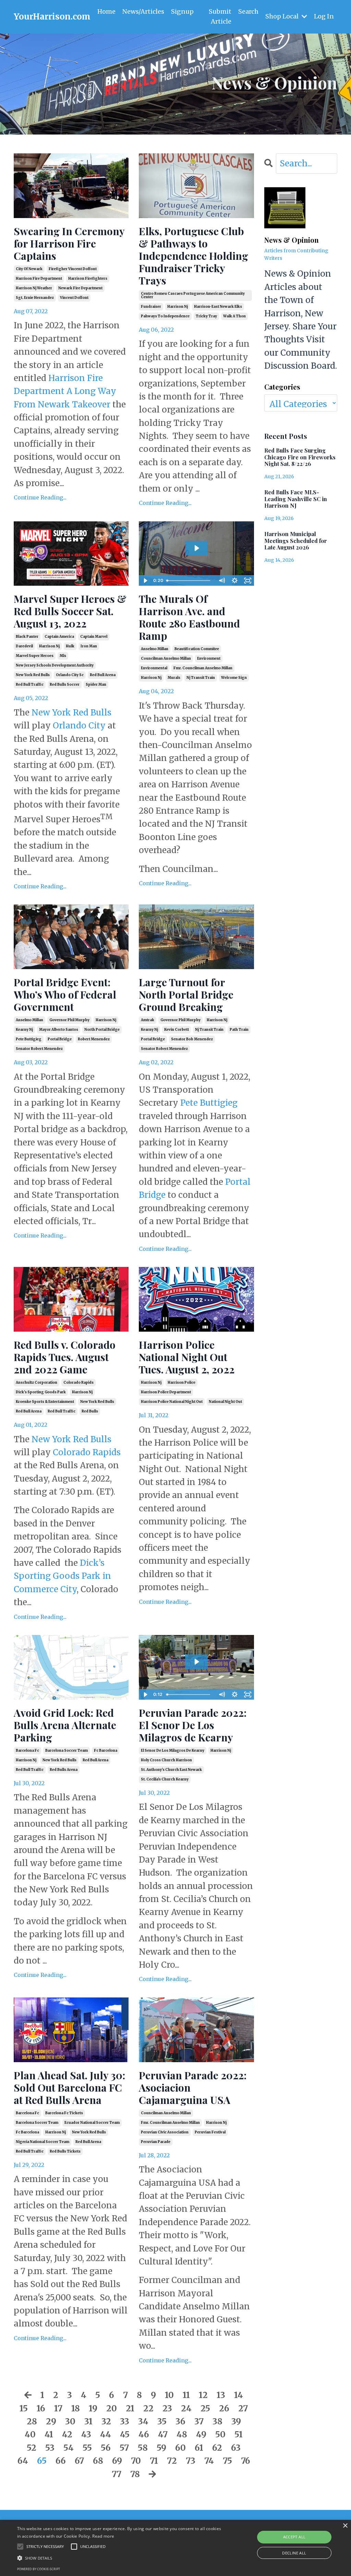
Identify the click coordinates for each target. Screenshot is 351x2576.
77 (117, 2474)
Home (106, 11)
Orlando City (79, 726)
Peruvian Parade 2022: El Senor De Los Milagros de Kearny (193, 1725)
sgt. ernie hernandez (35, 298)
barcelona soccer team (66, 1750)
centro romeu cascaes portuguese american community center (193, 295)
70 (136, 2461)
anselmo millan (155, 649)
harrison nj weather (34, 288)
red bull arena (103, 675)
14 (239, 2395)
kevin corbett (177, 1030)
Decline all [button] (294, 2553)
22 (148, 2408)
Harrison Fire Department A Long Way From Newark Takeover (65, 391)
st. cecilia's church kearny (165, 1779)
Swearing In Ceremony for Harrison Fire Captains (69, 243)
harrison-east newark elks (218, 307)
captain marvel (94, 637)
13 (221, 2395)
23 (167, 2408)
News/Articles (143, 11)
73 (191, 2461)
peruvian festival (210, 2132)
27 (243, 2408)
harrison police (181, 1382)
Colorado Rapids (87, 1452)
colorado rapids (78, 1382)
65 (42, 2461)
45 (125, 2434)
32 (106, 2421)
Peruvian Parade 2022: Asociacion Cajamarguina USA (193, 2088)
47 (163, 2434)
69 (117, 2461)
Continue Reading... (40, 497)
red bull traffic (30, 684)
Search (248, 11)
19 (93, 2408)
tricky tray (206, 316)
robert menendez (94, 1039)
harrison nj (178, 307)
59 (161, 2448)
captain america (59, 637)
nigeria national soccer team (43, 2142)
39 (236, 2421)
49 (201, 2434)
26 (224, 2408)
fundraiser (151, 307)
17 (58, 2408)
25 (205, 2408)
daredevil (24, 646)
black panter (27, 637)
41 (49, 2434)
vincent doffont (74, 298)
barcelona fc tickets (64, 2113)
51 (239, 2434)
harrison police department (166, 1392)
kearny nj (24, 1030)
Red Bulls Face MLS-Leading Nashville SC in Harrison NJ (296, 499)
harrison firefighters (88, 278)
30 (70, 2421)
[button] (120, 2558)
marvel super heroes (35, 656)
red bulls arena (64, 1770)
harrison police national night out (172, 1402)
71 (154, 2461)
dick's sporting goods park (41, 1392)
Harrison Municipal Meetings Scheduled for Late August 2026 (296, 541)
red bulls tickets (65, 2151)
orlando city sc (70, 675)
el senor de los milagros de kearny (173, 1750)
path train (239, 1030)
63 (236, 2448)
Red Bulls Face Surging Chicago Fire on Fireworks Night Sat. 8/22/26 (300, 457)
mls (63, 656)
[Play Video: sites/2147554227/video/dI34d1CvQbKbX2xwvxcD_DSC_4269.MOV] (196, 1662)
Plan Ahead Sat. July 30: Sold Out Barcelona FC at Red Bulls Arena (69, 2088)
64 (23, 2461)
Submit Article (220, 16)
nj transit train (201, 678)
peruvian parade (156, 2142)
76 (246, 2461)
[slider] (190, 581)
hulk (70, 646)
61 (199, 2448)
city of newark (29, 269)
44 (106, 2434)
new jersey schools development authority (55, 665)
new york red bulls (33, 675)
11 (186, 2395)
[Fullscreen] (248, 581)
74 (209, 2461)
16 (41, 2408)
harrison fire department (39, 278)
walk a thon (234, 316)
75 (227, 2461)
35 (162, 2421)
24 (186, 2408)
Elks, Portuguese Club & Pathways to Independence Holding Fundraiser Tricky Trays (193, 256)
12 (203, 2395)
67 (79, 2461)
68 (98, 2461)
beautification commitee (197, 649)
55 (87, 2448)
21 (130, 2408)
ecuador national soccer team (92, 2123)
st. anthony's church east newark (171, 1770)
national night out (225, 1402)
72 (172, 2461)
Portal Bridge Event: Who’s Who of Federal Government (65, 994)
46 (144, 2434)
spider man (96, 684)
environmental (154, 668)
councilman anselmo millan (166, 658)
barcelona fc (27, 1750)
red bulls (90, 1411)
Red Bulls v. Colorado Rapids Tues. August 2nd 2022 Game (65, 1357)
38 (217, 2421)
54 (69, 2448)
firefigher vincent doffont (73, 269)
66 (61, 2461)
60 (180, 2448)
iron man (89, 646)
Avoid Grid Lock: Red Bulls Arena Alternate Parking (65, 1725)
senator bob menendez (192, 1039)
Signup (182, 11)
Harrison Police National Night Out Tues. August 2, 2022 (187, 1357)
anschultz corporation (37, 1382)
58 (143, 2448)
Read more (103, 2536)
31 (88, 2421)
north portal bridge (102, 1030)
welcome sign (234, 678)
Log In (324, 16)
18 (76, 2408)
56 (106, 2448)
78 (135, 2474)
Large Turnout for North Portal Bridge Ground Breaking (186, 994)
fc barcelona (106, 1750)
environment (209, 658)
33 (125, 2421)
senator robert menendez (39, 1049)
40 (30, 2434)
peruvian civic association (165, 2132)
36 (180, 2421)
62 (217, 2448)
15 (24, 2408)
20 (112, 2408)
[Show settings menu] (235, 581)
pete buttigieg (29, 1039)
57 (124, 2448)
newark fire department (80, 288)
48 (182, 2434)
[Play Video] (145, 581)
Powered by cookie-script (39, 2569)
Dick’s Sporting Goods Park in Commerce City (62, 1576)
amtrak (148, 1020)
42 (67, 2434)
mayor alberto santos (59, 1030)
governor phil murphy (69, 1020)
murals (174, 678)
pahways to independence (165, 316)
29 (51, 2421)
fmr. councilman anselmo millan (203, 668)
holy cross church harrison (166, 1760)
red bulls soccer (65, 684)
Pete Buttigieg (209, 1103)
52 (32, 2448)
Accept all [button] (294, 2537)
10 (169, 2395)
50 (220, 2434)
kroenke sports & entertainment (45, 1402)
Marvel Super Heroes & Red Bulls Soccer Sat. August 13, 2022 (70, 611)
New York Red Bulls (71, 713)
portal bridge (60, 1039)
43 (86, 2434)
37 (199, 2421)
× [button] (345, 2526)
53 (50, 2448)
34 (143, 2421)
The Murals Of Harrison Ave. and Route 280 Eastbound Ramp (189, 617)
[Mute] (222, 581)
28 (32, 2421)
